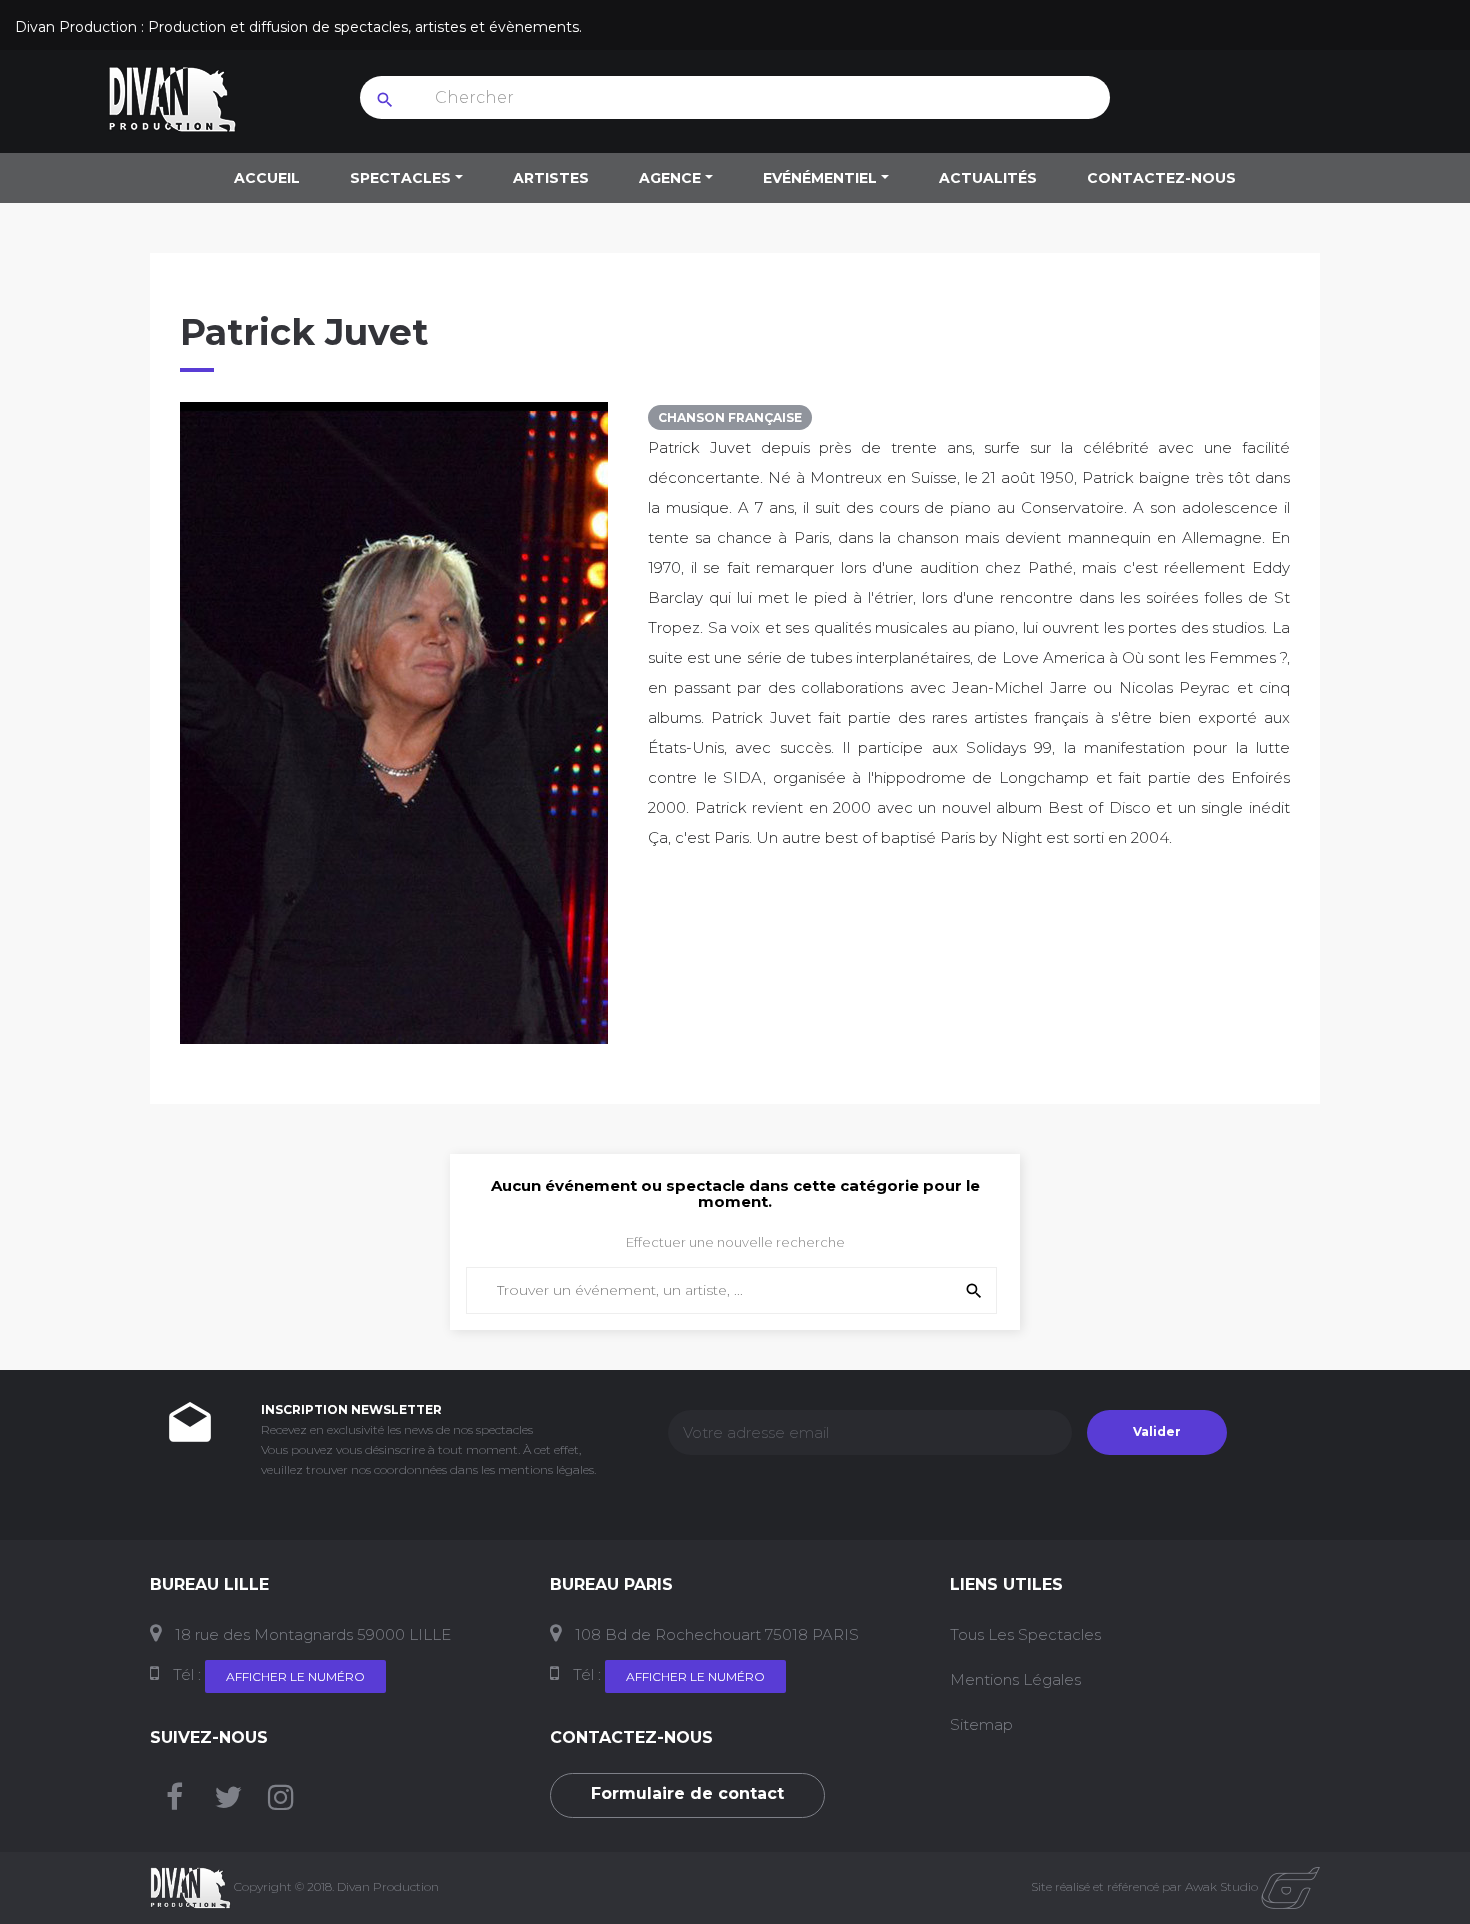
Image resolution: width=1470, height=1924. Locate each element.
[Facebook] (174, 1802)
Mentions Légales (1015, 1679)
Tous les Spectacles (1025, 1634)
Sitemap (981, 1724)
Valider (1157, 1431)
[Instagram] (281, 1802)
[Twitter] (228, 1802)
